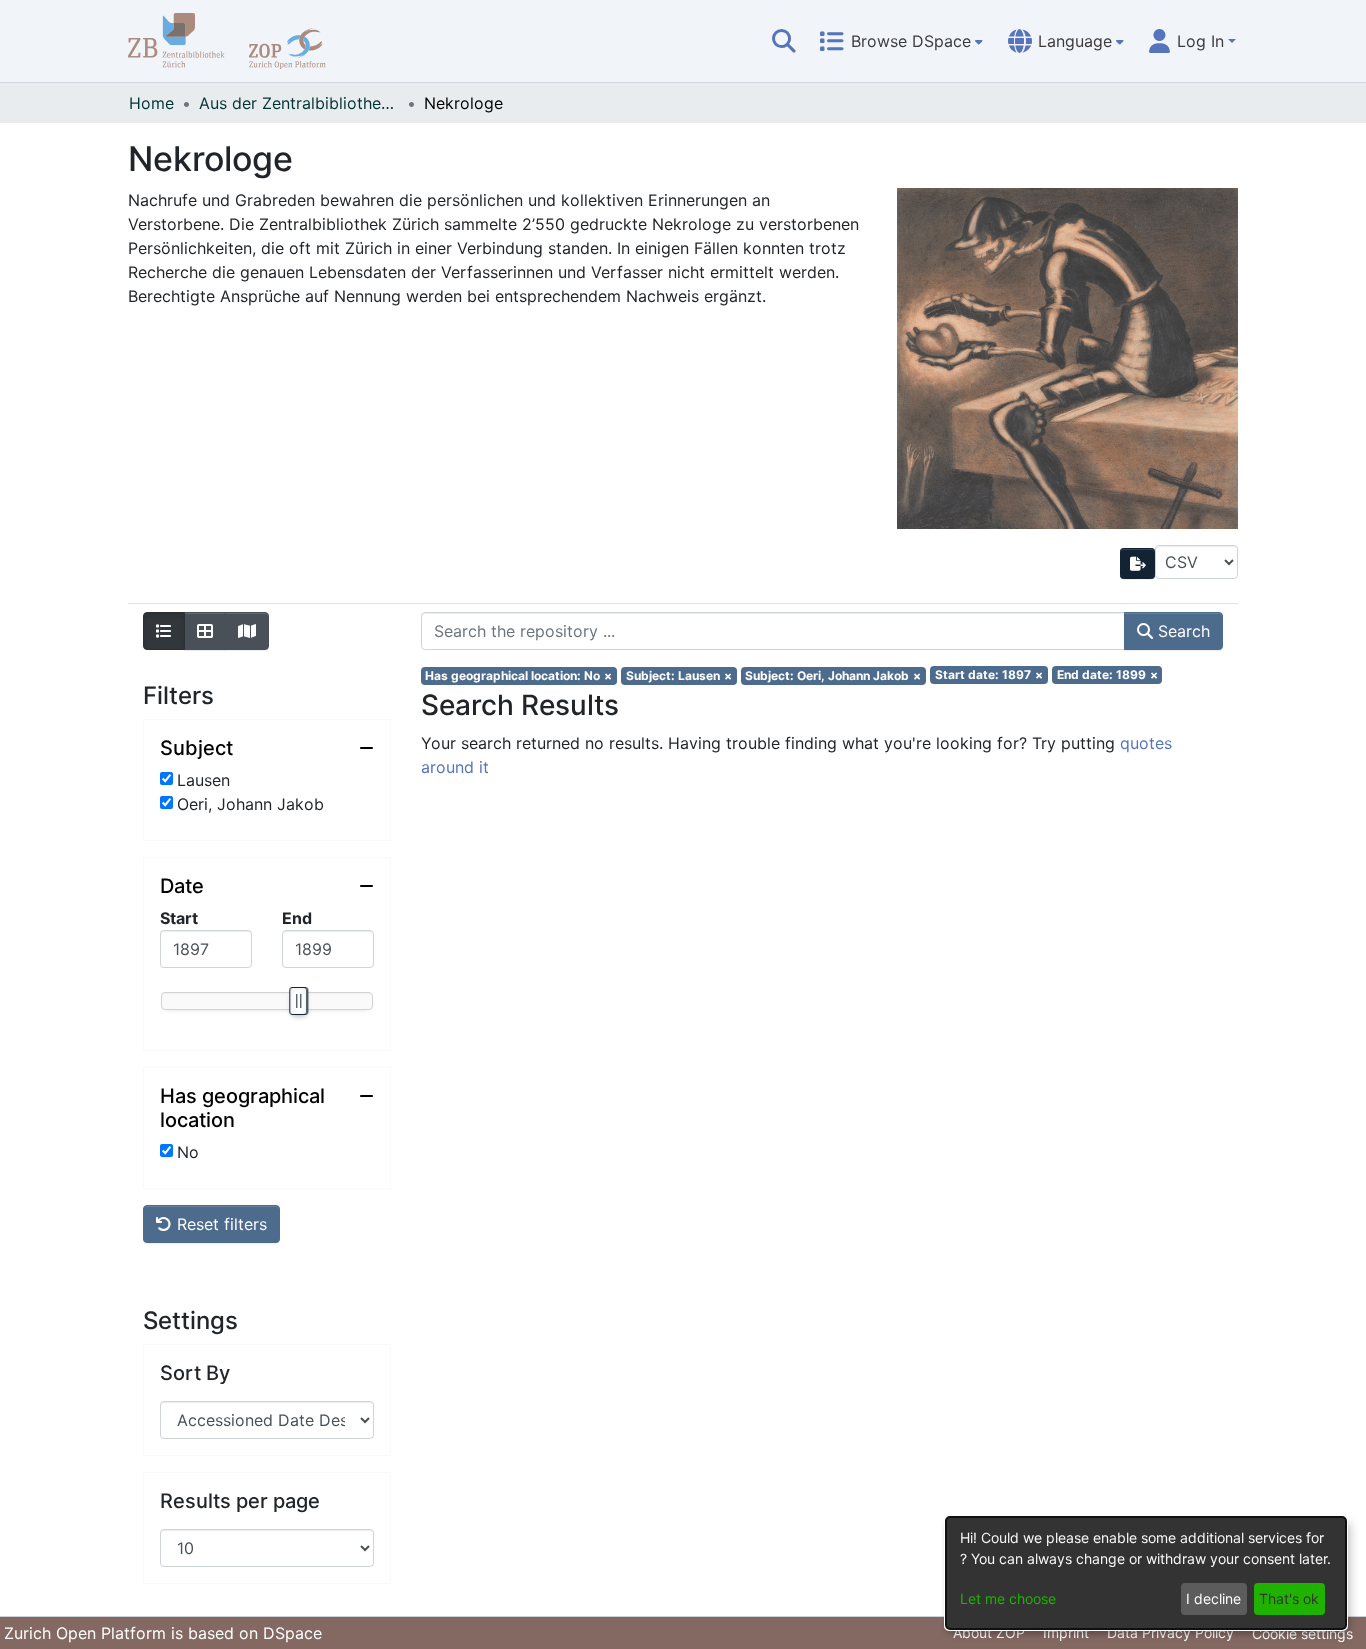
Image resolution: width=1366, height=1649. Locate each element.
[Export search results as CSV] (1138, 563)
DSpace (292, 1633)
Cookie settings (1302, 1633)
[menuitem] (901, 41)
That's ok (1289, 1598)
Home (151, 103)
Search (1181, 631)
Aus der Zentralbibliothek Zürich (299, 103)
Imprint (1066, 1632)
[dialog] (1146, 1573)
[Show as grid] (205, 631)
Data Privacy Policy (1170, 1632)
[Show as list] (164, 631)
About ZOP (989, 1632)
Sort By (195, 1373)
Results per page (240, 1501)
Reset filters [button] (219, 1224)
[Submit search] (784, 41)
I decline (1213, 1598)
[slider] (297, 1001)
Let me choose (1008, 1598)
